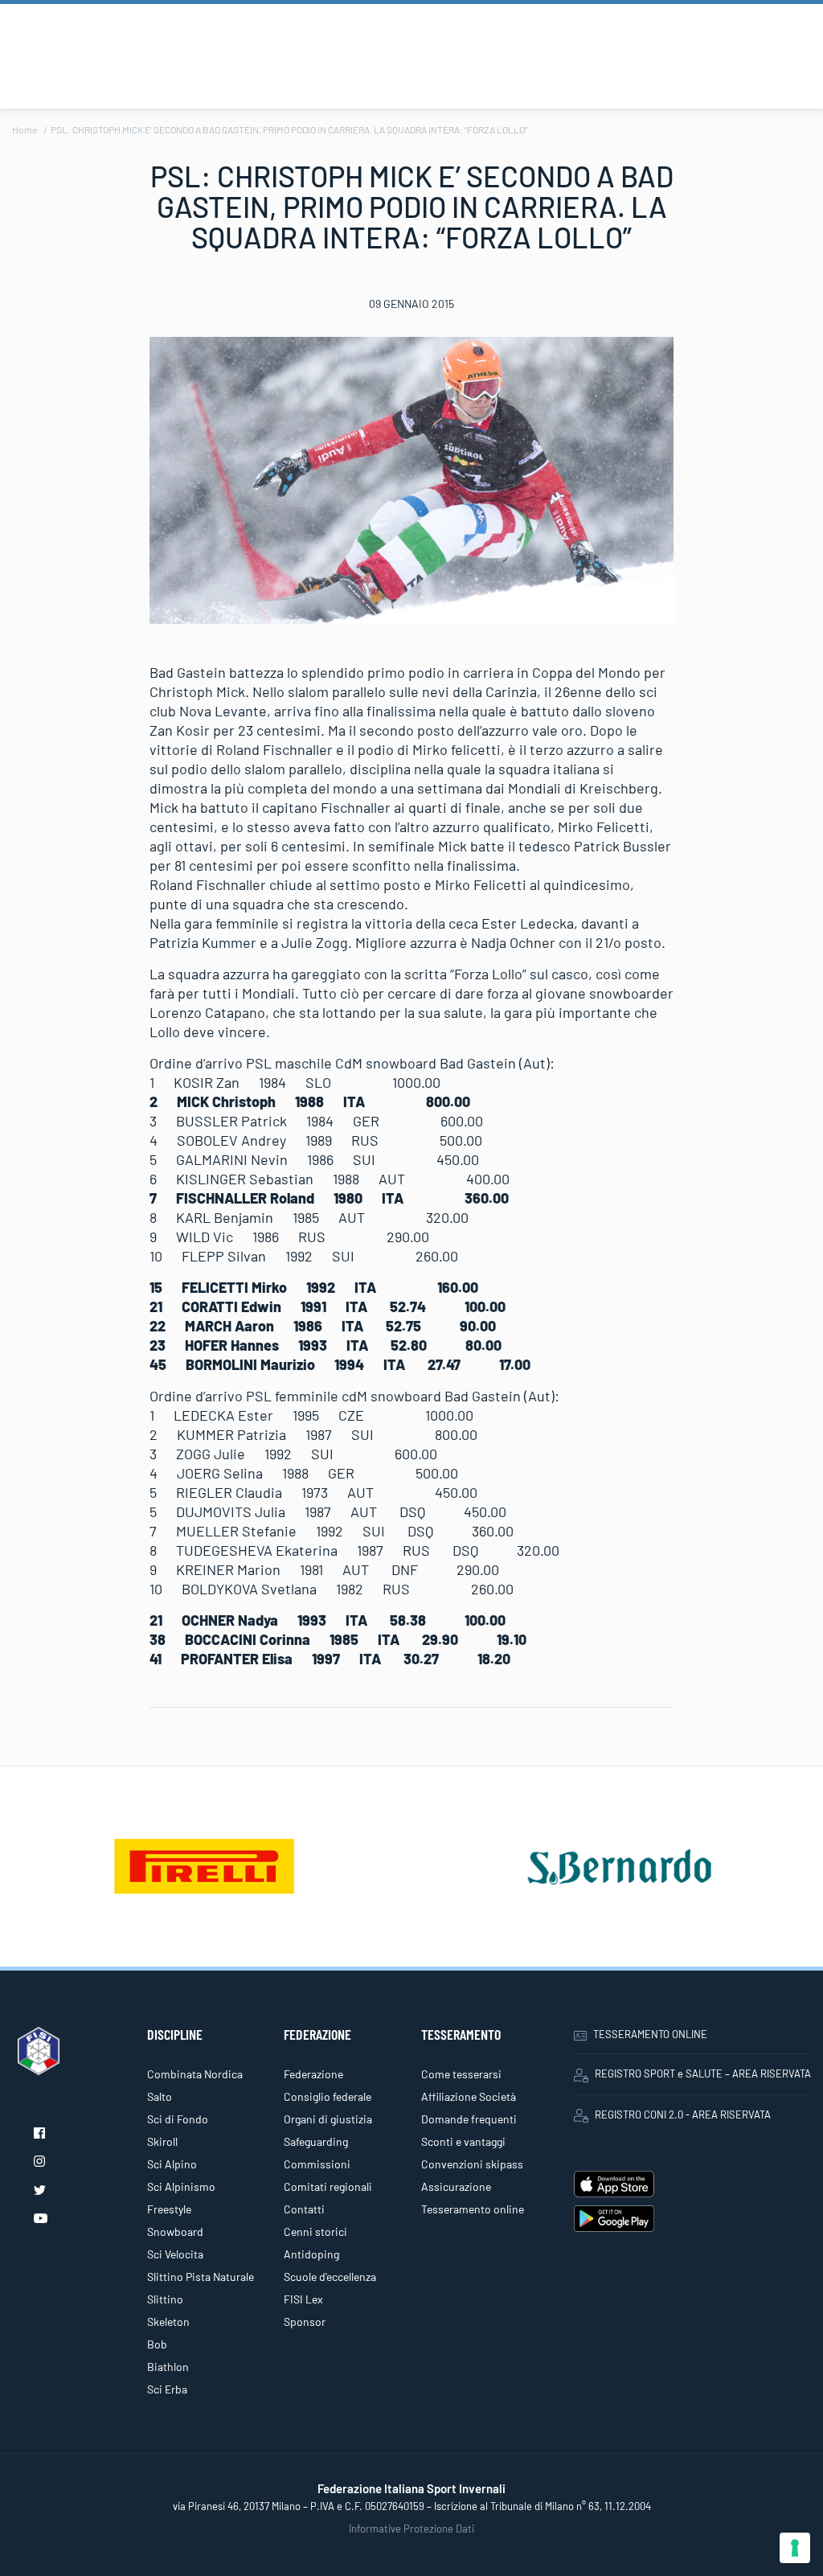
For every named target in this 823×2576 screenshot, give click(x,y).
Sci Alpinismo (181, 2186)
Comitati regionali (328, 2186)
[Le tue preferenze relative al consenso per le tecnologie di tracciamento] (795, 2548)
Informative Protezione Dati (411, 2529)
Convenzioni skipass (472, 2164)
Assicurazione (456, 2186)
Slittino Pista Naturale (201, 2277)
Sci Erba (167, 2389)
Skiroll (162, 2141)
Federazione (313, 2074)
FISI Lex (303, 2299)
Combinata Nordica (195, 2074)
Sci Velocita (175, 2254)
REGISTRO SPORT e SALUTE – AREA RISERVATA (703, 2074)
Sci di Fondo (178, 2119)
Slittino (165, 2299)
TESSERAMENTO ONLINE (650, 2034)
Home (25, 129)
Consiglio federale (328, 2096)
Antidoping (311, 2254)
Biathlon (168, 2367)
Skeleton (168, 2322)
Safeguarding (316, 2141)
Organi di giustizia (328, 2119)
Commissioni (317, 2164)
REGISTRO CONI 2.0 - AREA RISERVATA (683, 2115)
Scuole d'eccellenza (330, 2277)
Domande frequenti (469, 2119)
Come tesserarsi (461, 2074)
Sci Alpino (172, 2164)
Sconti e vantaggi (463, 2141)
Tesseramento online (473, 2209)
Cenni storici (315, 2231)
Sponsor (305, 2322)
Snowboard (175, 2231)
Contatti (304, 2209)
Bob (157, 2344)
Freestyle (169, 2209)
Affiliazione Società (469, 2096)
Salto (160, 2096)
